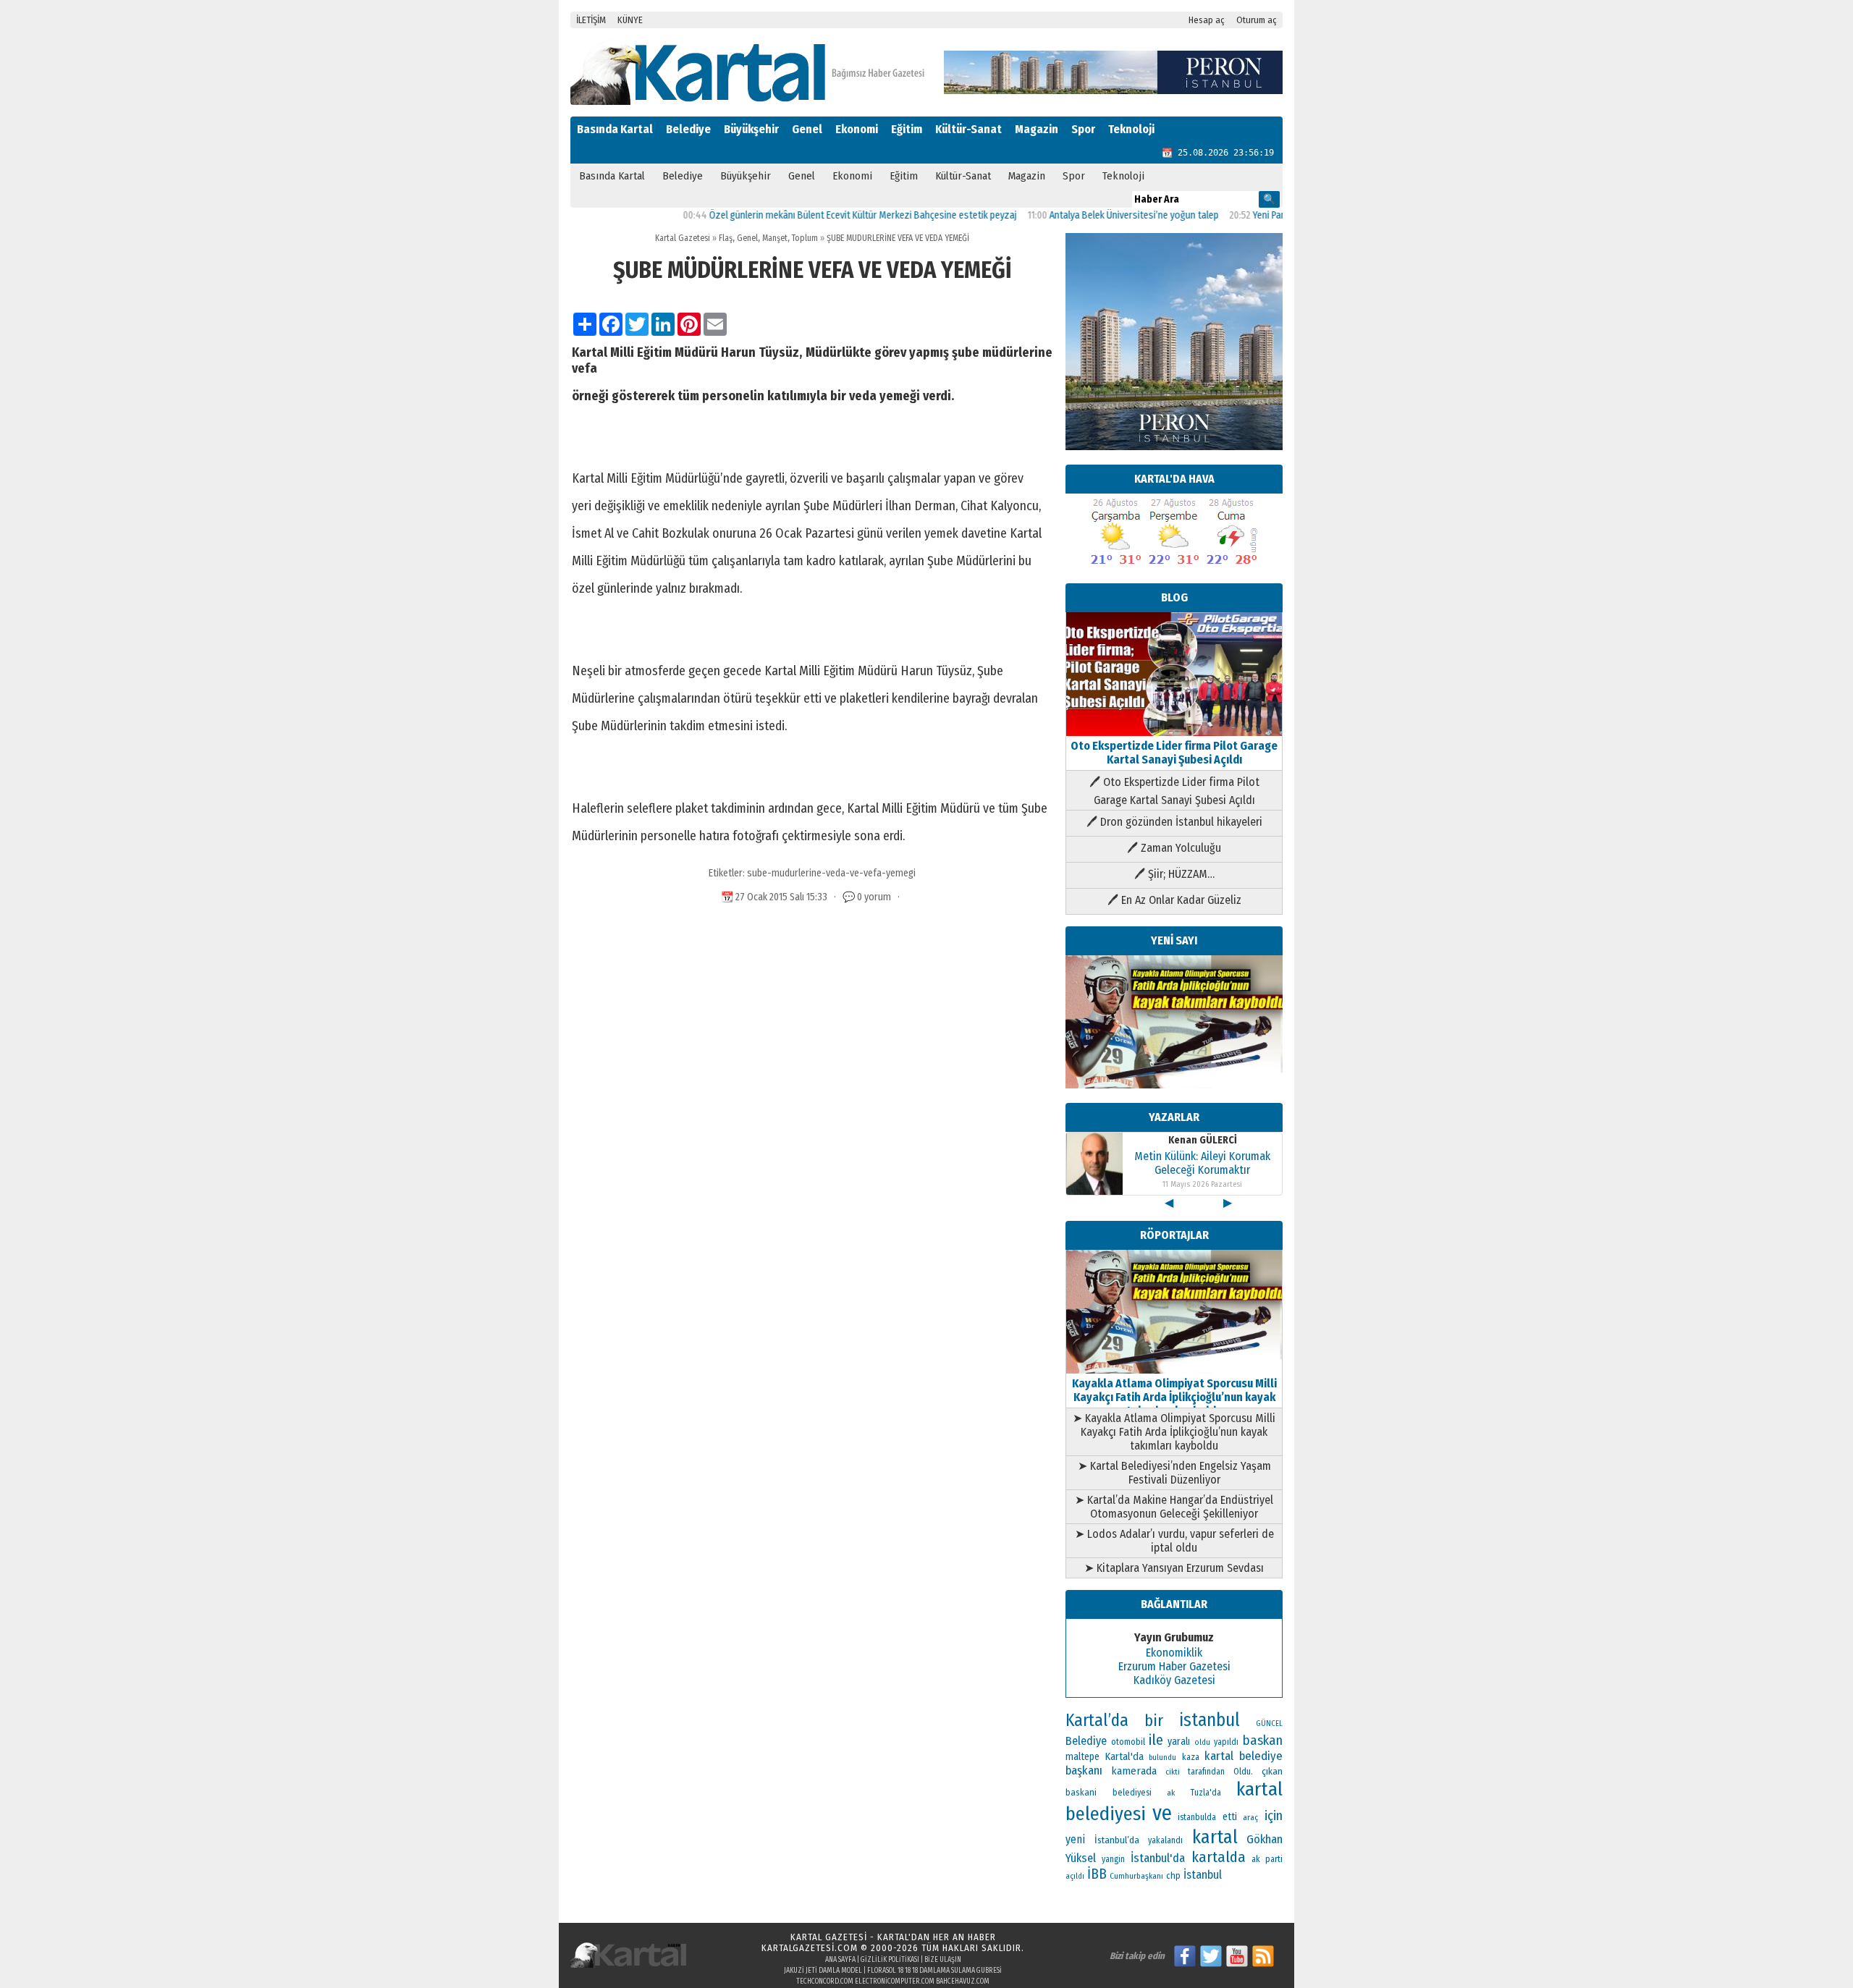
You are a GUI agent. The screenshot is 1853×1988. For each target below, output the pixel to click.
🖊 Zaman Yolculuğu (1174, 848)
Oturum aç (1257, 20)
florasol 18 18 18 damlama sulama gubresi (934, 1971)
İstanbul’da (1117, 1840)
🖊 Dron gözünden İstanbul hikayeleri (1174, 822)
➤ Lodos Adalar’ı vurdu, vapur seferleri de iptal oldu (1174, 1541)
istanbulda (1197, 1817)
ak (1171, 1793)
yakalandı (1165, 1840)
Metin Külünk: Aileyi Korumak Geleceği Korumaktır (1202, 1163)
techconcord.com (825, 1981)
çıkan (1272, 1771)
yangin (1113, 1859)
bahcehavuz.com (963, 1981)
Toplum (805, 238)
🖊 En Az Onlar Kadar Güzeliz (1174, 900)
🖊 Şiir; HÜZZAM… (1174, 874)
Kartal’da (1097, 1720)
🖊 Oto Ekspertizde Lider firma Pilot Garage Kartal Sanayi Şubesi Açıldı (1174, 791)
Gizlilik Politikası (890, 1960)
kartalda (1219, 1857)
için (1274, 1816)
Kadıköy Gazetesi (1174, 1680)
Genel (807, 129)
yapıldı (1226, 1742)
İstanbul (1203, 1875)
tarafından (1206, 1772)
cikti (1173, 1772)
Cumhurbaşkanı (1136, 1876)
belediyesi (1132, 1793)
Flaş (726, 238)
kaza (1191, 1757)
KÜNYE (630, 20)
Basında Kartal (615, 129)
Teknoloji (1131, 129)
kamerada (1134, 1771)
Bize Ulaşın (943, 1960)
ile (1156, 1740)
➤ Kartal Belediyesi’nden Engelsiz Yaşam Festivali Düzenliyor (1174, 1473)
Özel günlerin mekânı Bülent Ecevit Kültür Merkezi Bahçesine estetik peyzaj (813, 215)
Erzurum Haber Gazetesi (1174, 1666)
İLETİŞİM (591, 20)
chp (1173, 1875)
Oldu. (1243, 1771)
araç (1250, 1817)
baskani (1081, 1792)
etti (1230, 1817)
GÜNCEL (1269, 1723)
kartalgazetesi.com (810, 1948)
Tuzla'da (1206, 1793)
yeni (1075, 1839)
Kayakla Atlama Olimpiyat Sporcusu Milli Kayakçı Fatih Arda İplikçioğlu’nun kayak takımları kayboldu (1174, 1397)
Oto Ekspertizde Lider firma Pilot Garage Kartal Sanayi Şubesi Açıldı (1174, 753)
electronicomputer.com (895, 1981)
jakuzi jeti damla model (823, 1971)
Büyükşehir (751, 129)
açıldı (1075, 1876)
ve (1162, 1813)
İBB (1097, 1874)
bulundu (1162, 1758)
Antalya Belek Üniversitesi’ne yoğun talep (1084, 215)
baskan (1263, 1740)
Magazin (1037, 129)
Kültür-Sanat (968, 129)
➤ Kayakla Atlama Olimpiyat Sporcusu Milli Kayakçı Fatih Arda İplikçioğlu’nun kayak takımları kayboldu (1174, 1432)
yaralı (1179, 1742)
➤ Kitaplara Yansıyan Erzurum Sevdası (1174, 1568)
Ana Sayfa (840, 1960)
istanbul (1210, 1720)
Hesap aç (1207, 20)
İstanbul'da (1158, 1858)
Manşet (775, 238)
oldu (1202, 1742)
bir (1154, 1721)
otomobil (1128, 1742)
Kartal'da (1124, 1756)
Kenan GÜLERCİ (1203, 1140)
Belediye (688, 129)
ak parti (1267, 1859)
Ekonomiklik (1174, 1653)
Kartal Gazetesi (683, 238)
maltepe (1082, 1757)
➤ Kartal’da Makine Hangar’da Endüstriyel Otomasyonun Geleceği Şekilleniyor (1174, 1507)
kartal (1215, 1837)
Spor (1083, 129)
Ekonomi (857, 129)
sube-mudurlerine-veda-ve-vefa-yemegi (831, 873)
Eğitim (907, 129)
